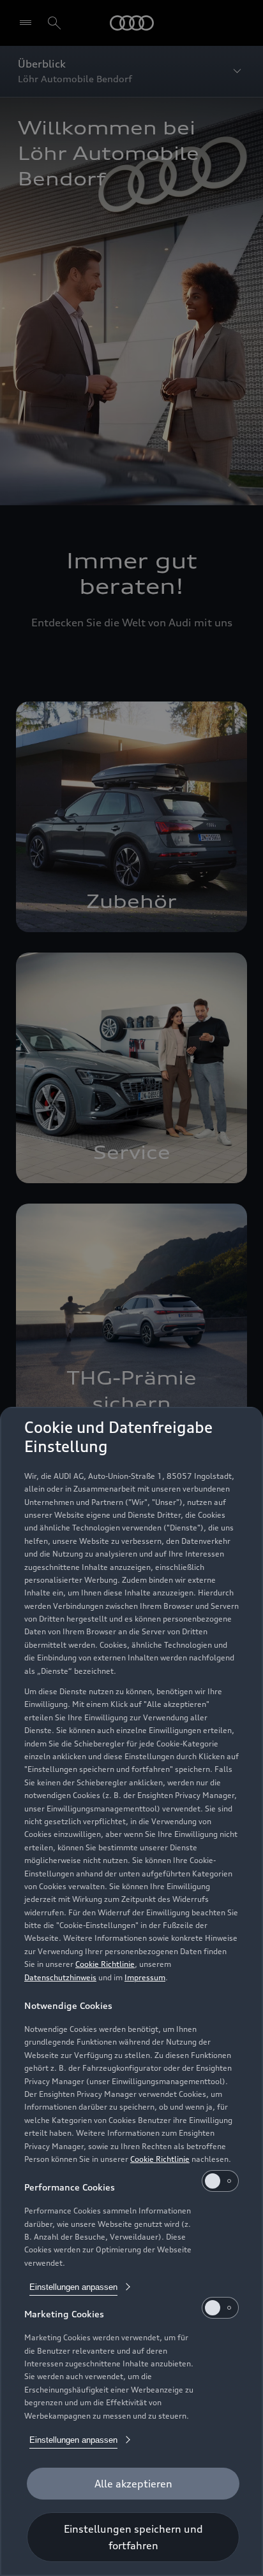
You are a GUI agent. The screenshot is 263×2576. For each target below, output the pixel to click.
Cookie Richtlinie (105, 1964)
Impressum (145, 1977)
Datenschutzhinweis (60, 1977)
